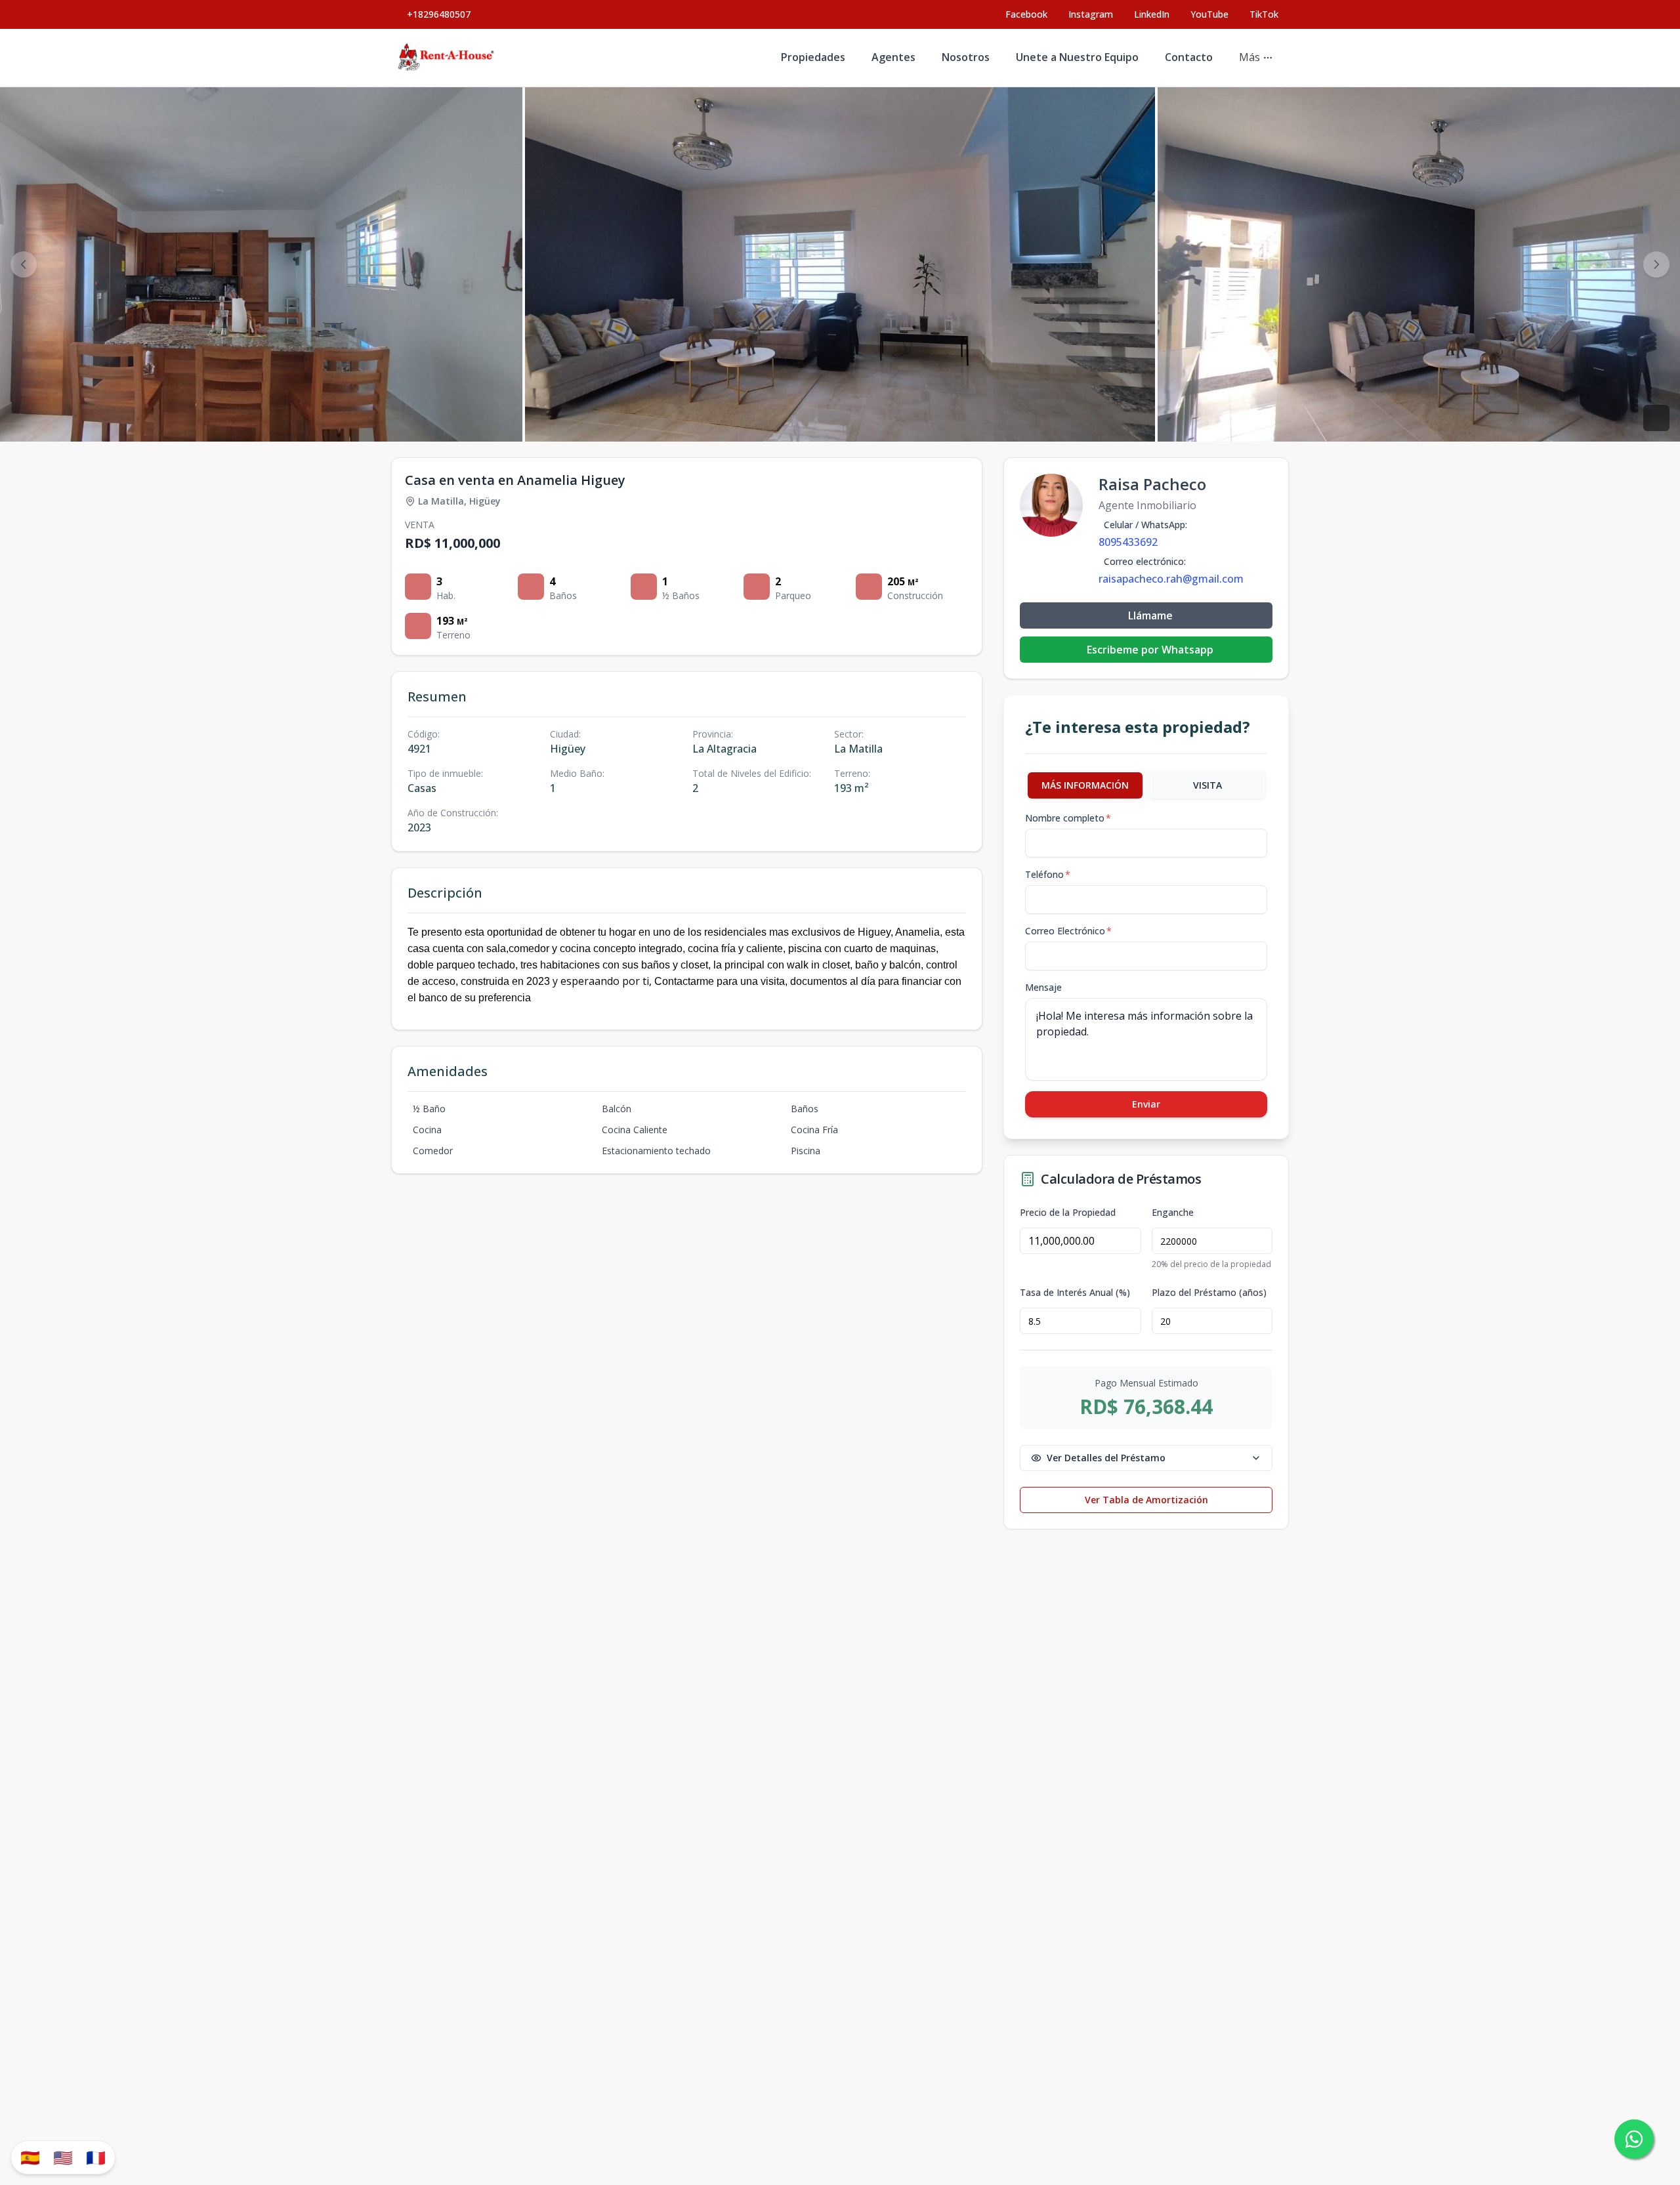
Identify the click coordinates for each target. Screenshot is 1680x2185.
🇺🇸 (63, 2157)
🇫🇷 (96, 2157)
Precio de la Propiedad (1068, 1213)
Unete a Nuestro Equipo (1077, 57)
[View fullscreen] (1656, 418)
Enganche (1173, 1213)
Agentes (893, 57)
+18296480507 (439, 14)
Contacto (1189, 57)
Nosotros (966, 57)
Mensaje (1043, 987)
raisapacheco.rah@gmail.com (1171, 579)
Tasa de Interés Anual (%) (1075, 1293)
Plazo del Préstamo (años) (1209, 1293)
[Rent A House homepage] (447, 58)
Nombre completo (1068, 818)
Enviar (1146, 1104)
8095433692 (1128, 542)
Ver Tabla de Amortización (1146, 1500)
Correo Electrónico (1068, 931)
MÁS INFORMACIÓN (1085, 785)
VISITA (1207, 785)
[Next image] (1656, 264)
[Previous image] (24, 264)
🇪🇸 (30, 2157)
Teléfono (1048, 874)
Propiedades (813, 57)
